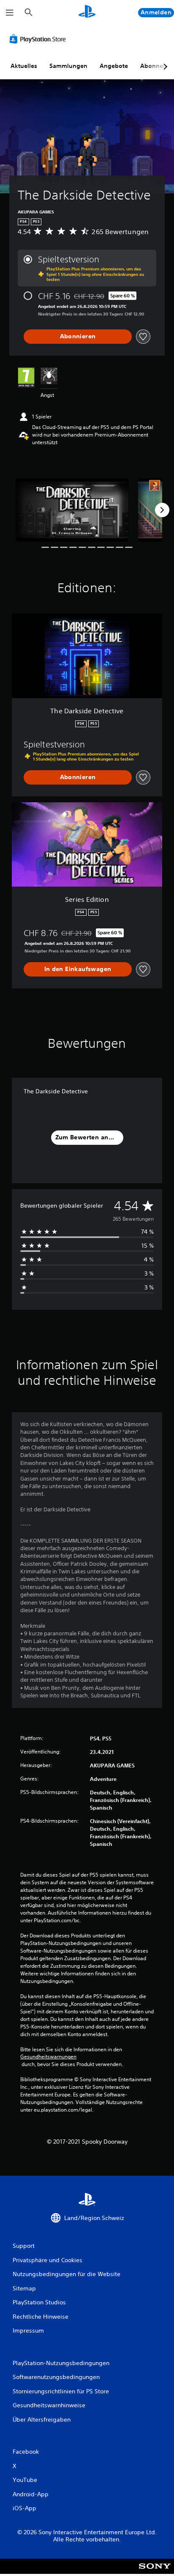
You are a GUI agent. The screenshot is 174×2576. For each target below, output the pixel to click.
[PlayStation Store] (39, 39)
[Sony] (155, 2572)
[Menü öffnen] (10, 13)
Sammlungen (68, 66)
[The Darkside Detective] (72, 510)
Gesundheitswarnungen (48, 2057)
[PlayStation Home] (87, 12)
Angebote (114, 66)
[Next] (162, 510)
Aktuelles (24, 66)
